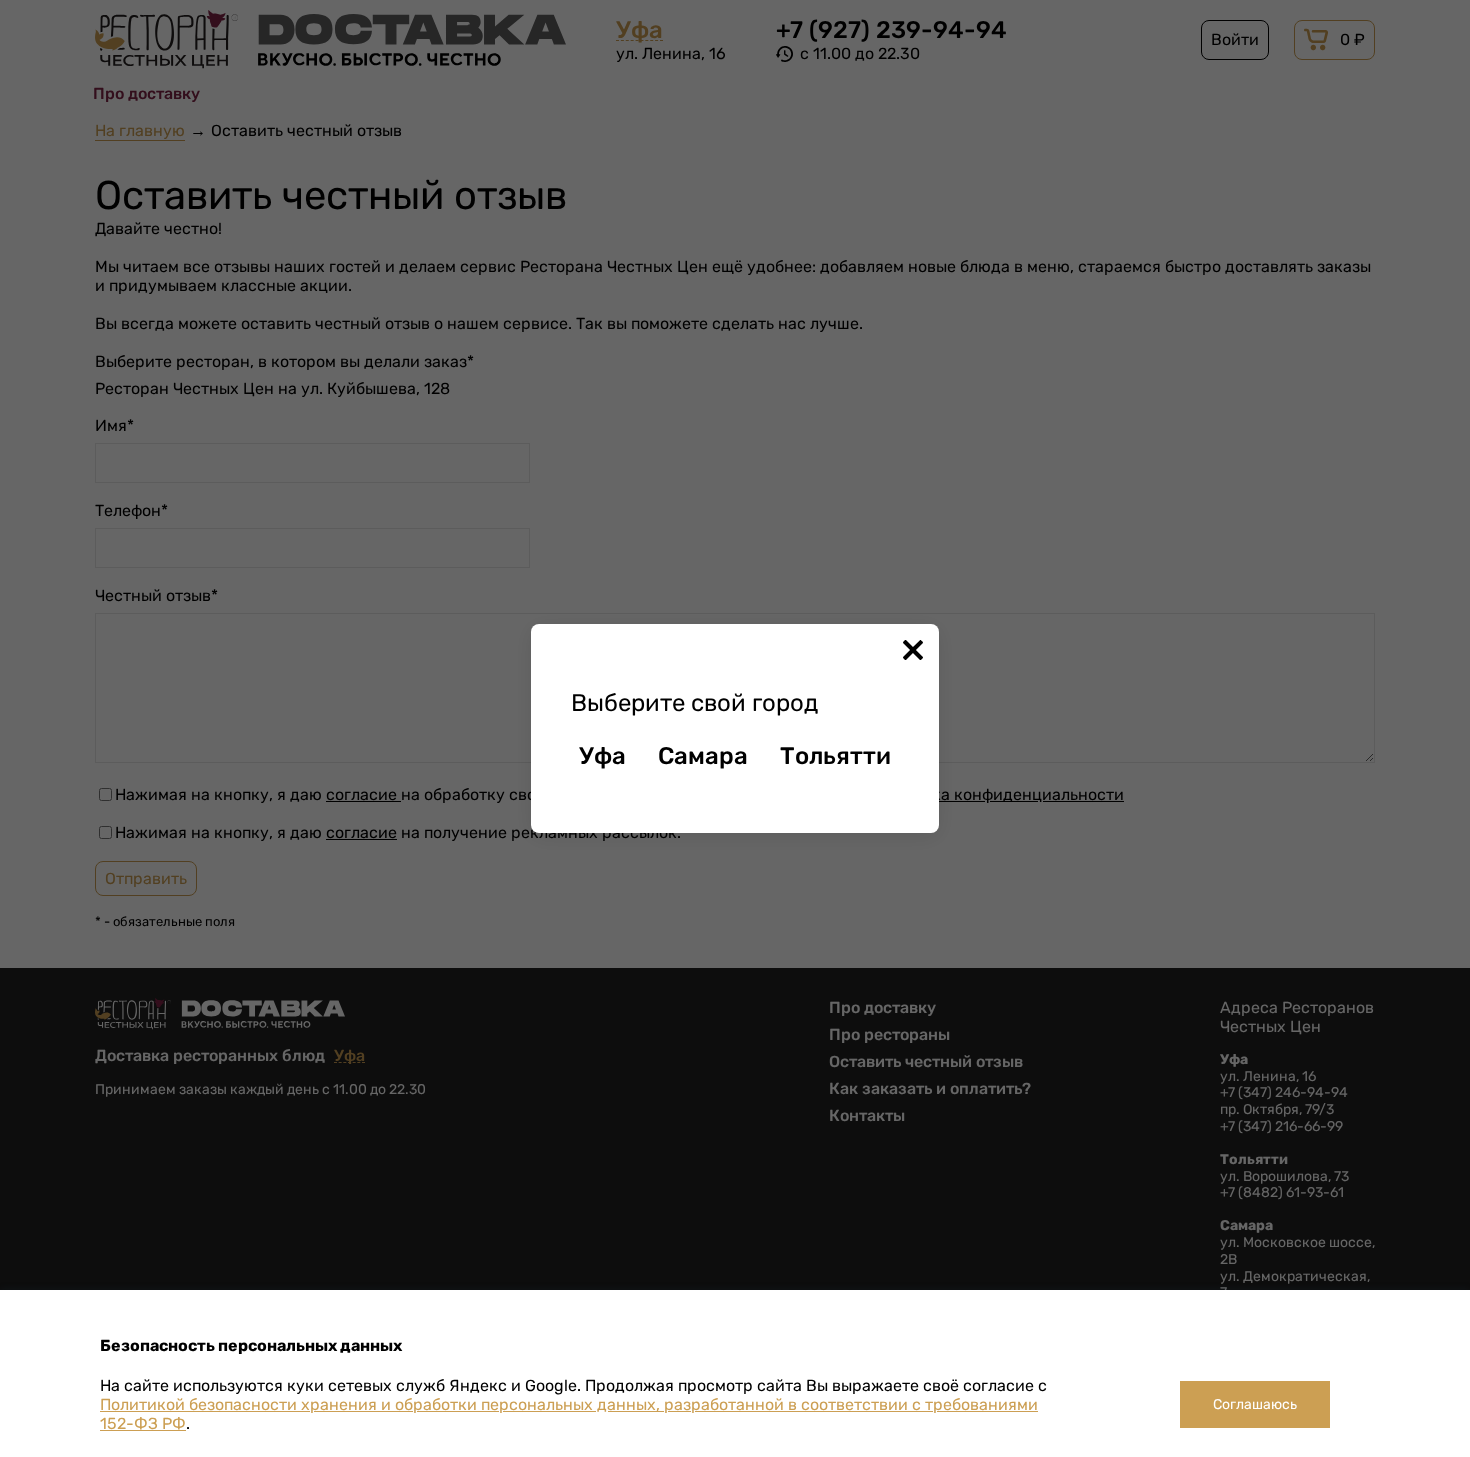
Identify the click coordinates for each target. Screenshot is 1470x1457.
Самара (703, 756)
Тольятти (835, 756)
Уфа (602, 756)
